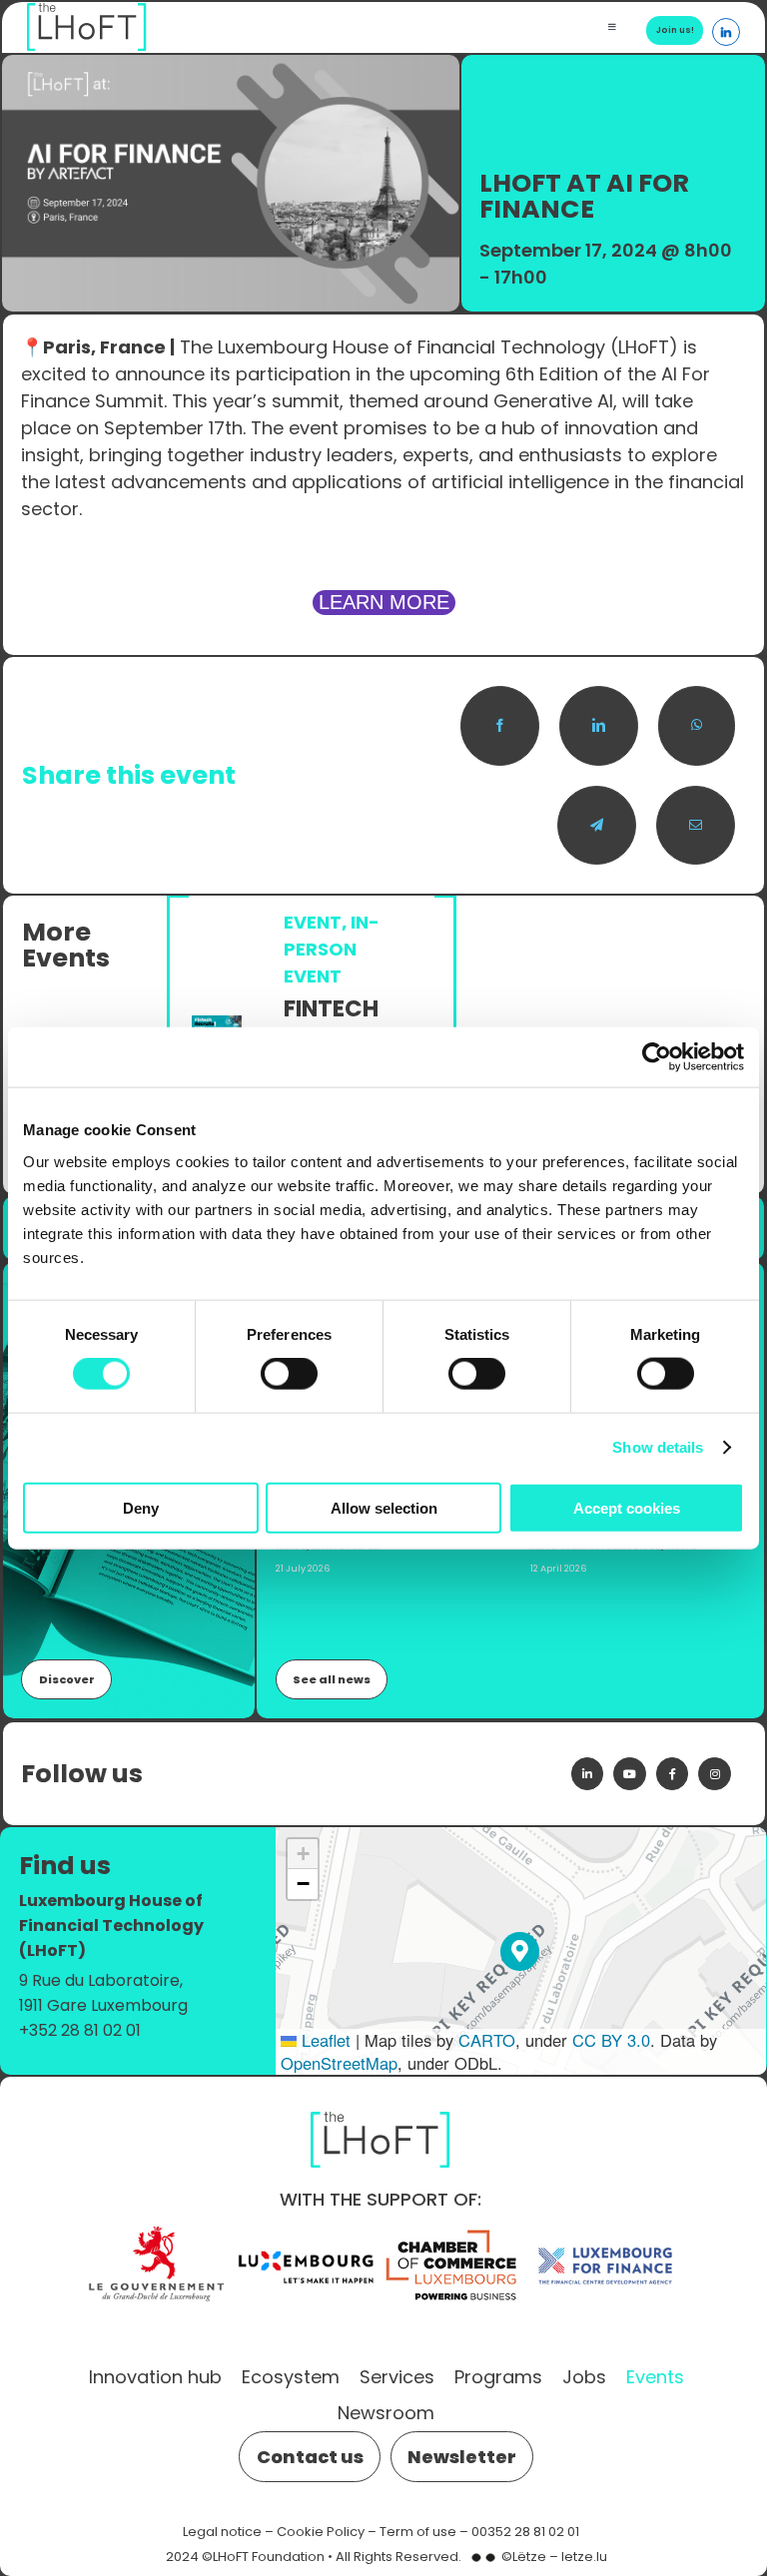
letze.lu (584, 2557)
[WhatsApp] (697, 725)
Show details (658, 1447)
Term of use (418, 2532)
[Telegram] (597, 825)
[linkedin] (587, 1773)
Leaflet (324, 2040)
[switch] (289, 1374)
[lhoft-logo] (381, 2107)
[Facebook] (500, 725)
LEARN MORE (384, 602)
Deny (141, 1507)
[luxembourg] (306, 2230)
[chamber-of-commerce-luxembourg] (455, 2230)
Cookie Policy (321, 2532)
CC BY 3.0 (611, 2040)
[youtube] (629, 1773)
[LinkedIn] (599, 725)
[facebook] (672, 1773)
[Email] (696, 825)
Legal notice (222, 2532)
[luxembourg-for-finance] (605, 2230)
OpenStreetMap (339, 2063)
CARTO (487, 2040)
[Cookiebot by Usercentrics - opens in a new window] (657, 1057)
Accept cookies (627, 1507)
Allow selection (384, 1507)
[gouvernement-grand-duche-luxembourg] (156, 2230)
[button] (520, 1951)
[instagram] (714, 1773)
